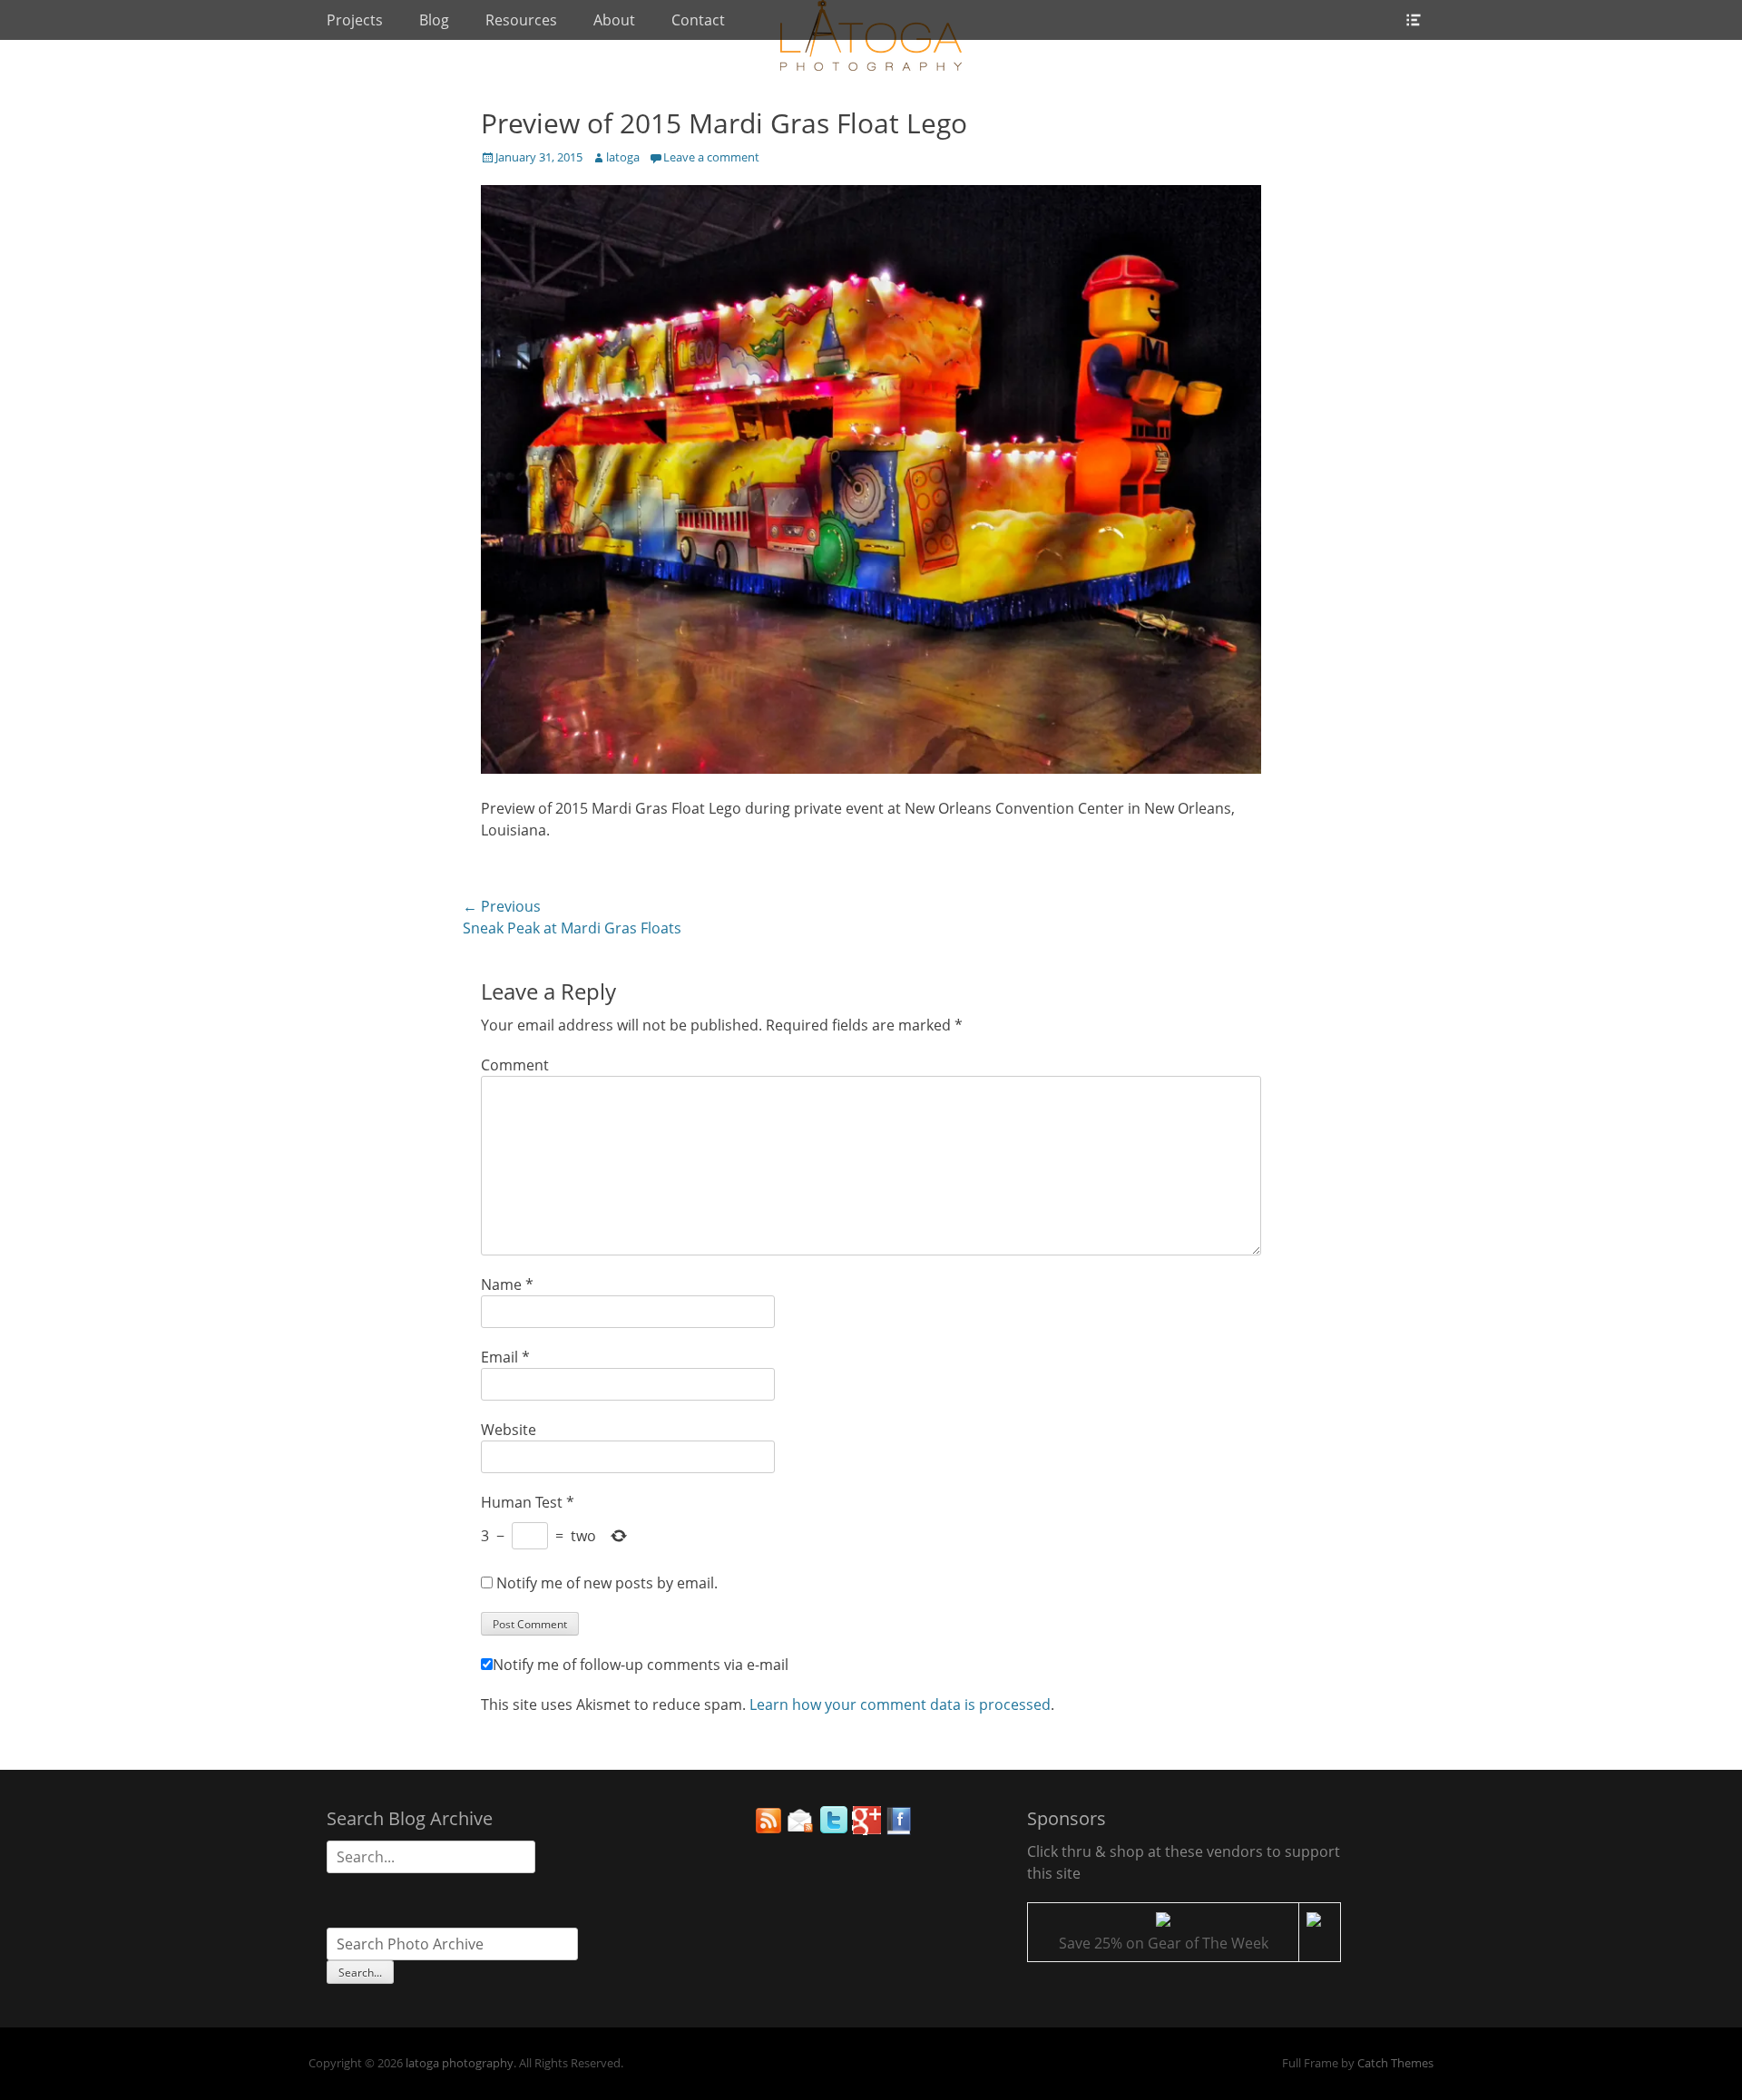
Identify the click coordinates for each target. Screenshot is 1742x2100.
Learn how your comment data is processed (900, 1704)
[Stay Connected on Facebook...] (899, 1830)
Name (507, 1284)
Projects (355, 20)
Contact (698, 20)
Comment (515, 1065)
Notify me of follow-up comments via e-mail (641, 1665)
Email (505, 1357)
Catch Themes (1395, 2063)
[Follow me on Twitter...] (834, 1830)
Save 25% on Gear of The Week (1164, 1943)
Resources (521, 20)
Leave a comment (711, 157)
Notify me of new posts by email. (607, 1583)
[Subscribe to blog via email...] (801, 1830)
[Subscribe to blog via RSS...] (768, 1830)
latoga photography (460, 2063)
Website (509, 1430)
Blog (434, 20)
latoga (623, 157)
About (614, 20)
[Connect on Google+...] (866, 1830)
